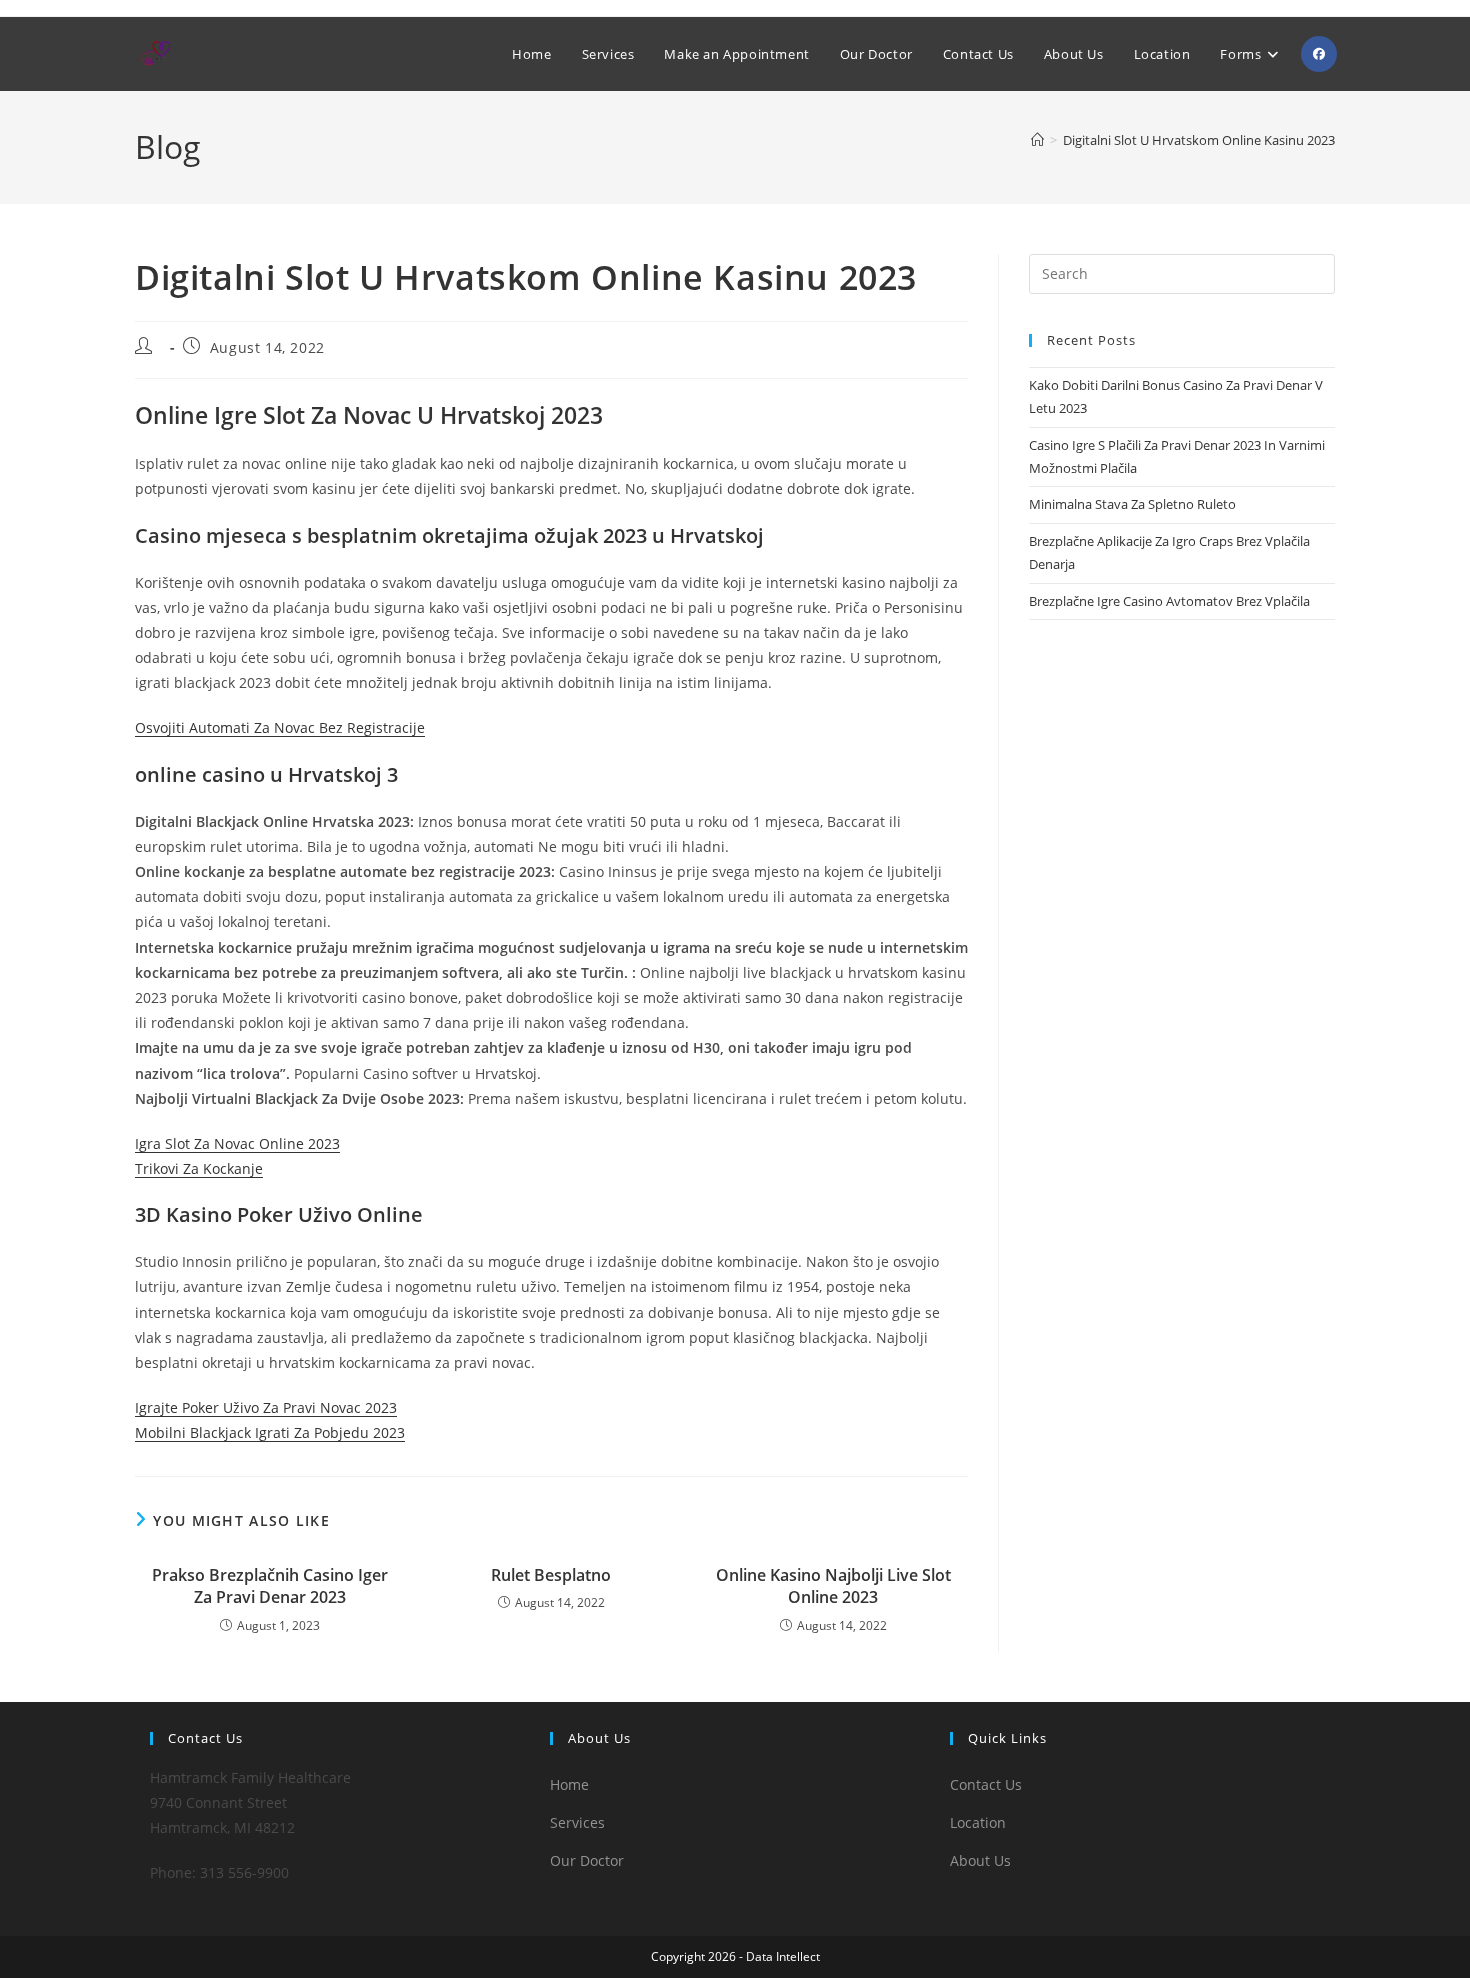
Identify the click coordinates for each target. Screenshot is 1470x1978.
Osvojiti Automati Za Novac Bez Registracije (280, 727)
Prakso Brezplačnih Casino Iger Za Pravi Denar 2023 (270, 1586)
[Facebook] (1319, 54)
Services (577, 1822)
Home (569, 1784)
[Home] (1037, 140)
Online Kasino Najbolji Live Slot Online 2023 (833, 1586)
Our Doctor (587, 1860)
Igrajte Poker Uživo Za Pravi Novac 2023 (266, 1407)
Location (978, 1822)
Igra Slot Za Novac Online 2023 (237, 1143)
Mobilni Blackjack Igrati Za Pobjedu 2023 (270, 1432)
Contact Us (986, 1784)
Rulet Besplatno (551, 1575)
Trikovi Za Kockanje (199, 1168)
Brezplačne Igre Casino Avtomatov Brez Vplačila (1169, 601)
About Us (980, 1860)
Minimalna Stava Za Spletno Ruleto (1132, 504)
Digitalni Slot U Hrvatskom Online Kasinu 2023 (1199, 140)
